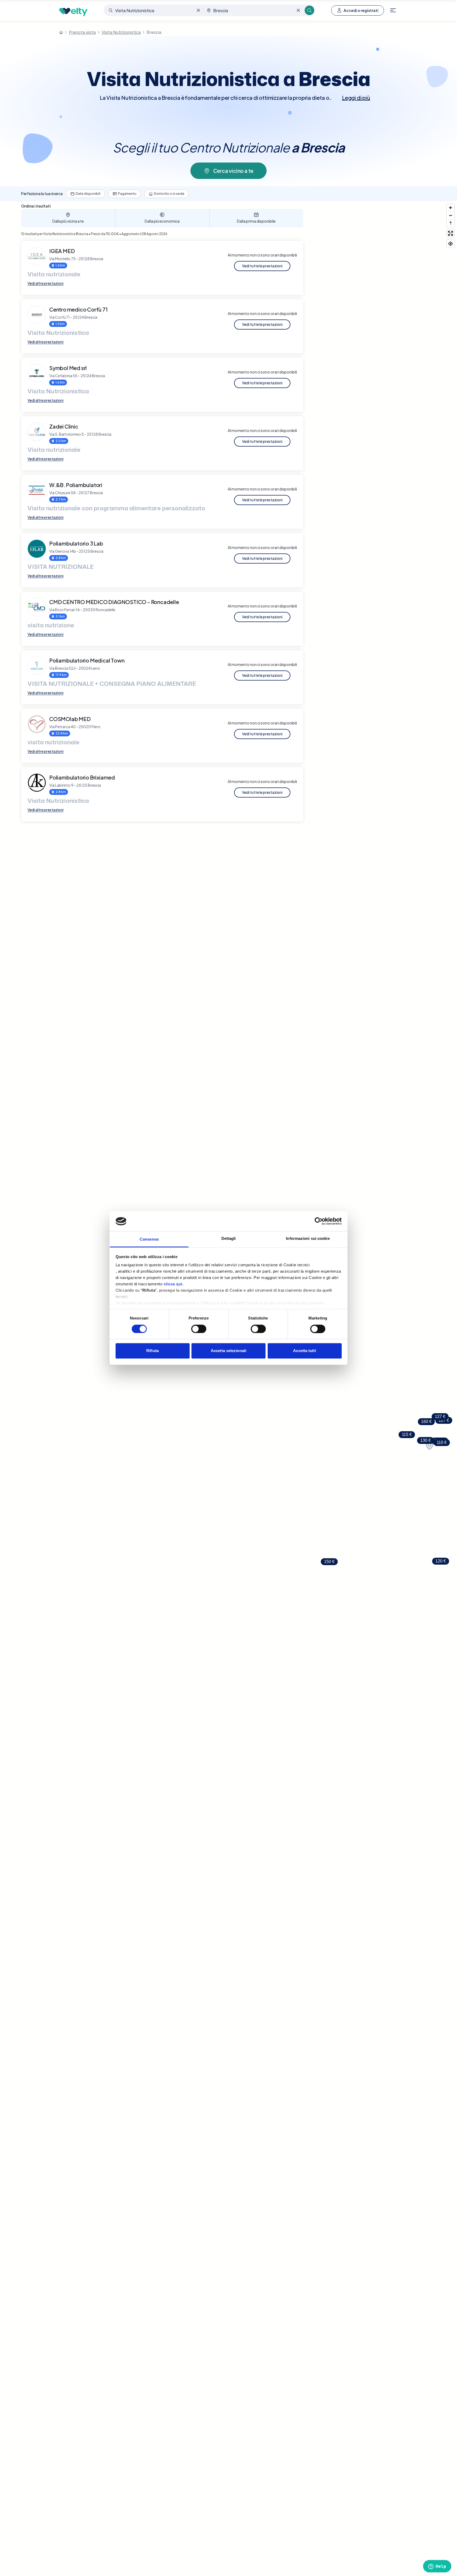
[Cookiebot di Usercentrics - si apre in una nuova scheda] (319, 1221)
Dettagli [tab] (229, 1239)
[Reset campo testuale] (198, 10)
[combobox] (154, 10)
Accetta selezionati (229, 1351)
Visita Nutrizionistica (121, 32)
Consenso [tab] (149, 1239)
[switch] (199, 1329)
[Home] (61, 32)
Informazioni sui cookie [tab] (308, 1239)
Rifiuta (152, 1351)
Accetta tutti (304, 1351)
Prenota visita (82, 32)
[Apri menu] (393, 10)
